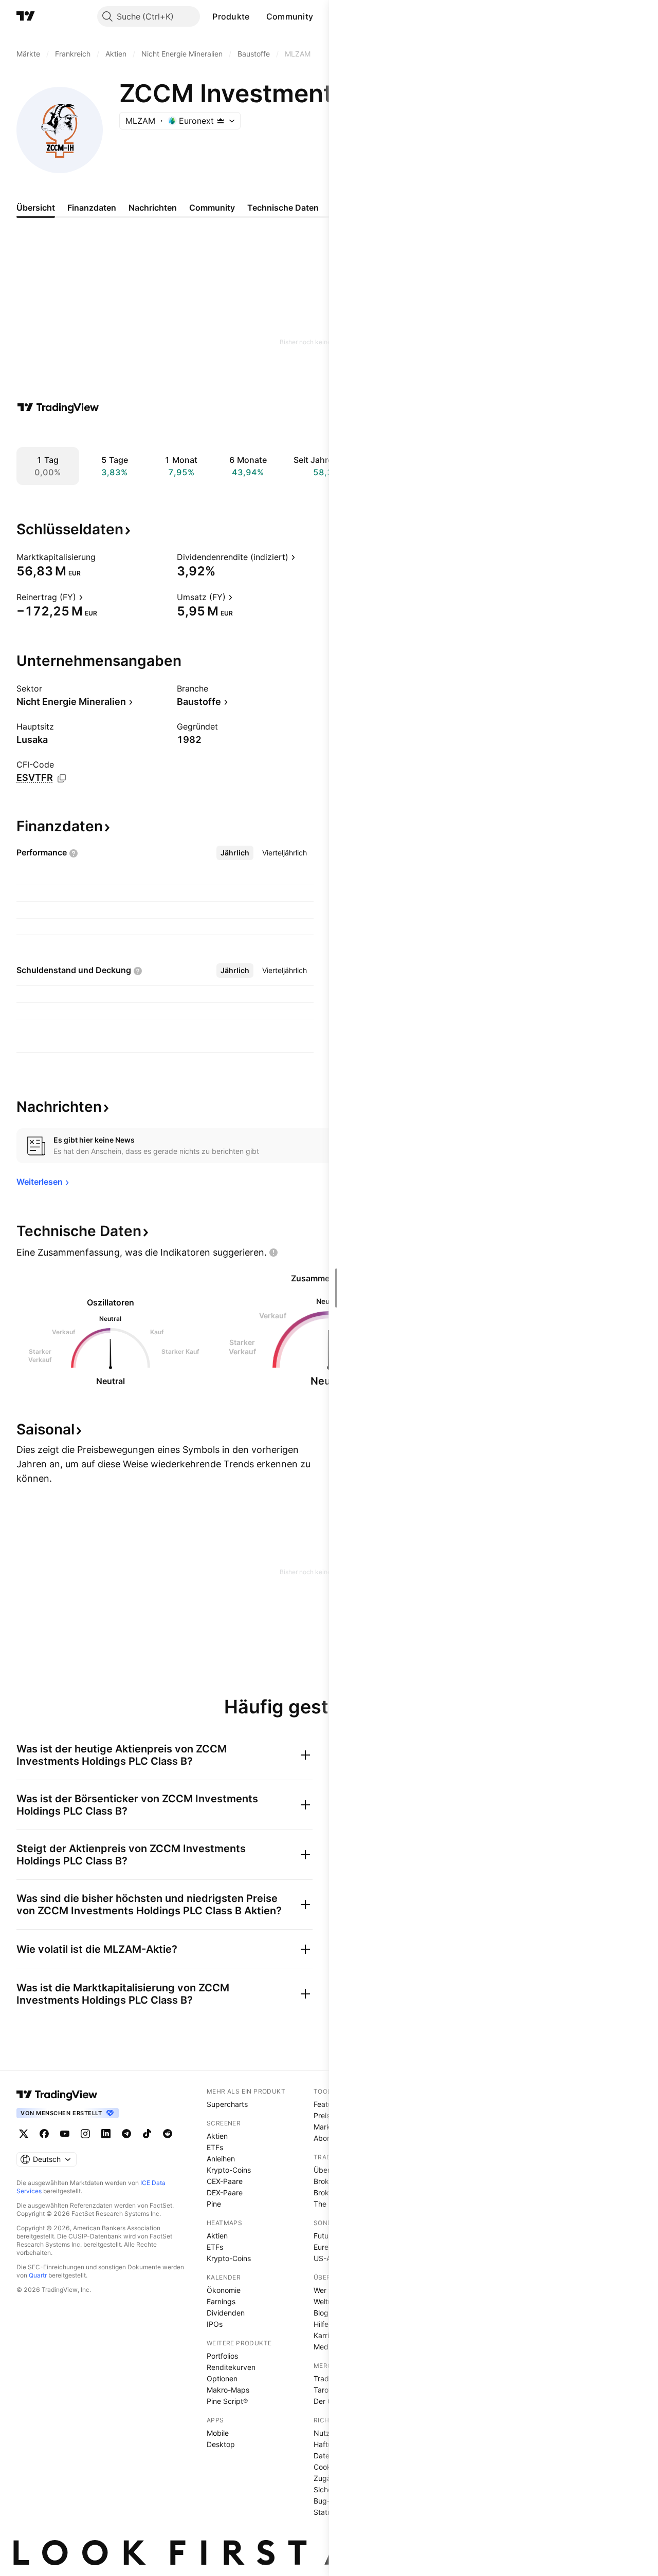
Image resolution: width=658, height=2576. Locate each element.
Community (290, 16)
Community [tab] (212, 208)
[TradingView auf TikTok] (147, 2134)
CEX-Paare (225, 2181)
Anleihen (221, 2159)
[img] (221, 121)
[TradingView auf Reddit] (168, 2134)
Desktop (221, 2444)
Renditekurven (231, 2367)
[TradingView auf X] (24, 2134)
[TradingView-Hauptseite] (57, 2095)
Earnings (221, 2301)
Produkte (231, 16)
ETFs (215, 2147)
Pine (214, 2204)
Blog (321, 2313)
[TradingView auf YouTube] (65, 2134)
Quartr (38, 2275)
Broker (325, 2181)
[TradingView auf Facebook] (44, 2134)
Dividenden (226, 2313)
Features (328, 2104)
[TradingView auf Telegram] (126, 2134)
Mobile (218, 2433)
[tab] (235, 853)
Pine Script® (227, 2401)
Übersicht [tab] (36, 208)
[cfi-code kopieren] (62, 778)
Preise (324, 2115)
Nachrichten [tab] (153, 208)
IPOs (215, 2324)
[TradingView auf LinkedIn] (106, 2134)
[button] (258, 16)
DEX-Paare (225, 2192)
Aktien (217, 2136)
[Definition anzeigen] (102, 557)
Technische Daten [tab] (283, 208)
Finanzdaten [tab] (92, 208)
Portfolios (222, 2356)
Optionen (222, 2378)
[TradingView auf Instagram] (85, 2134)
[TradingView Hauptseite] (26, 16)
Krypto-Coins (229, 2170)
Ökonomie (224, 2290)
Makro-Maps (228, 2390)
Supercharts (227, 2104)
